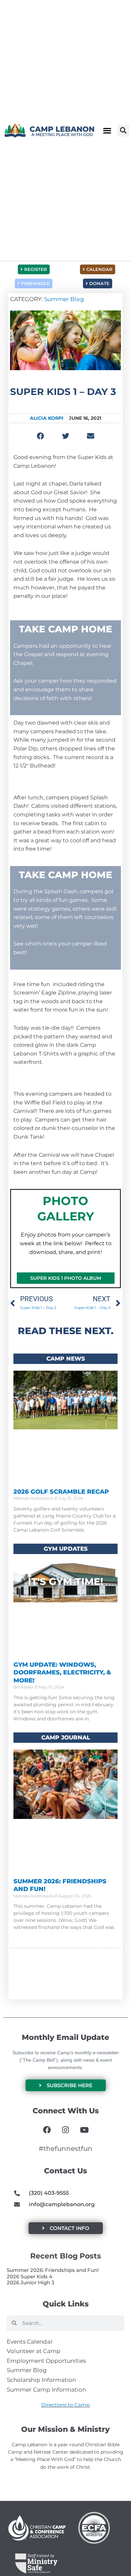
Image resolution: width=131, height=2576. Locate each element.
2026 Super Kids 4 (30, 2276)
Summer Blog (64, 299)
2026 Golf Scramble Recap (61, 1492)
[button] (107, 131)
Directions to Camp (65, 2405)
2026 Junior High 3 (31, 2282)
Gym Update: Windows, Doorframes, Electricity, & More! (62, 1673)
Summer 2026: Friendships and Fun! (53, 2270)
